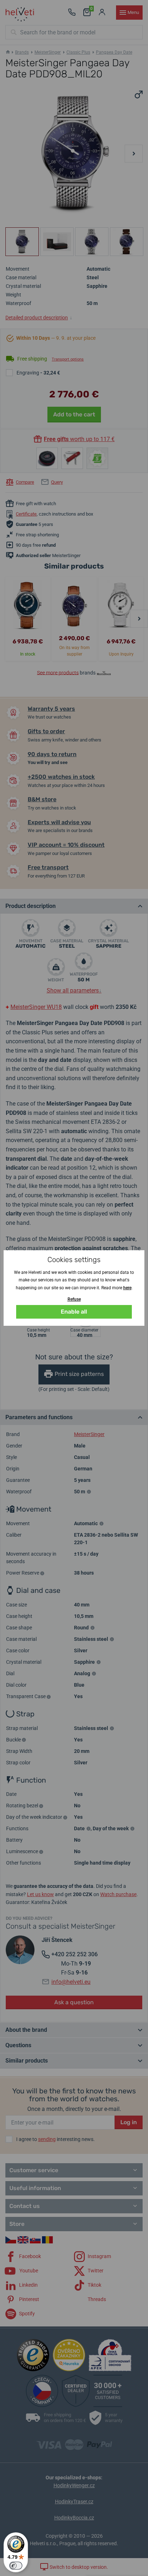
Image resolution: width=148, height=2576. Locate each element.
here (127, 1288)
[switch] (16, 2566)
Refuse (74, 1299)
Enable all (74, 1312)
